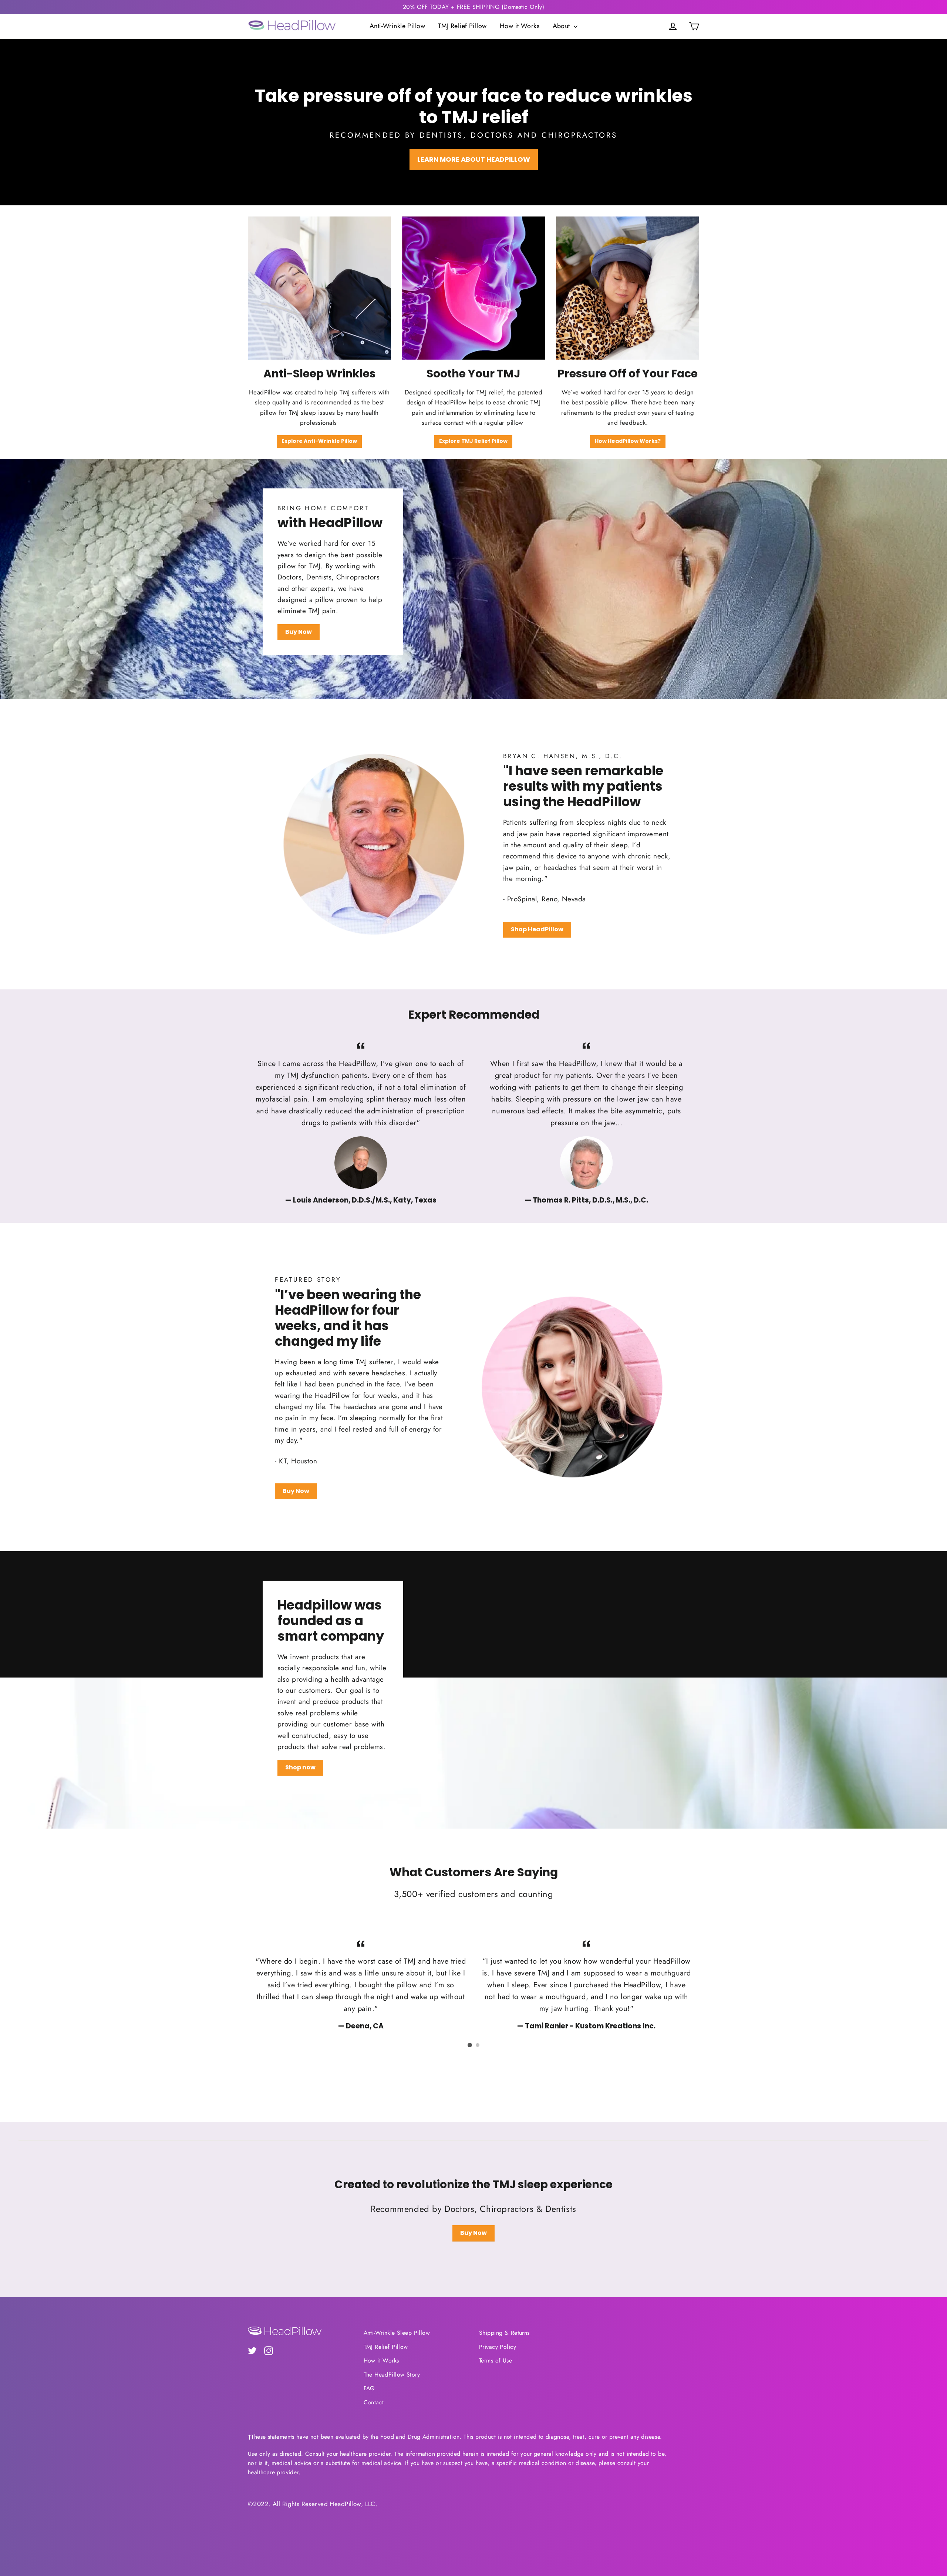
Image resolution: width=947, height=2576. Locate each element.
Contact (374, 2402)
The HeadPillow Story (392, 2375)
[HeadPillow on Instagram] (269, 2350)
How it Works (520, 26)
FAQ (369, 2388)
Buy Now (299, 632)
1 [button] (470, 2045)
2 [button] (478, 2045)
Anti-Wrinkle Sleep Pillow (397, 2333)
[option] (361, 1122)
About (562, 26)
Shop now (300, 1767)
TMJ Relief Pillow (462, 26)
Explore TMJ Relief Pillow (473, 441)
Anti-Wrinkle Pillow (397, 26)
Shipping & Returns (504, 2333)
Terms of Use (496, 2360)
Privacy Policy (498, 2347)
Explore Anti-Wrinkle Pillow (319, 441)
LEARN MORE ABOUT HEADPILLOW (474, 159)
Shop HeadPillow (537, 929)
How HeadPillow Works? (628, 441)
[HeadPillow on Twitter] (252, 2350)
